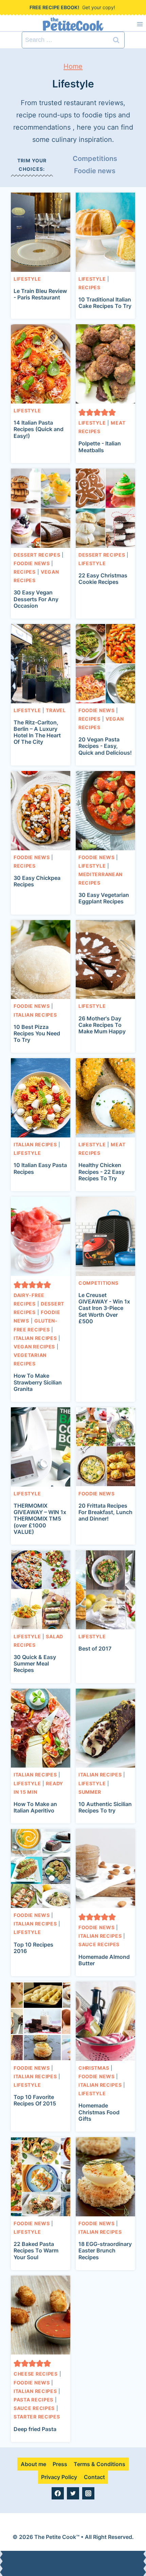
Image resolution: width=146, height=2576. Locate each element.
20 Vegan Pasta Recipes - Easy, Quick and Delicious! (105, 746)
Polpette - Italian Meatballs (100, 447)
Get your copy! (99, 7)
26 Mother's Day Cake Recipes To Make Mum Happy (102, 1025)
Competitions (95, 159)
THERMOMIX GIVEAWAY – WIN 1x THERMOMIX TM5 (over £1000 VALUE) (40, 1519)
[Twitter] (73, 2493)
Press (60, 2464)
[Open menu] (140, 24)
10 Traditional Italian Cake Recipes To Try (105, 303)
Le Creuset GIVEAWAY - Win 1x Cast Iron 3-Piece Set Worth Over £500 (104, 1308)
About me (33, 2464)
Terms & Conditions (99, 2464)
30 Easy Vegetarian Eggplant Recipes (104, 898)
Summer (90, 1792)
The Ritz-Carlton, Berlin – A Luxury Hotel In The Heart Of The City (37, 732)
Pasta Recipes (33, 2400)
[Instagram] (88, 2493)
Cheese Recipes (36, 2374)
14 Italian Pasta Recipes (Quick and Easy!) (39, 429)
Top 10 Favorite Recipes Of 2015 (35, 2100)
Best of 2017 (95, 1648)
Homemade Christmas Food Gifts (99, 2112)
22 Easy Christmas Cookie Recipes (103, 579)
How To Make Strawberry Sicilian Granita (38, 1382)
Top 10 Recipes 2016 (33, 1948)
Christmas (94, 2068)
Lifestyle (27, 279)
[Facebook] (58, 2493)
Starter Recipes (37, 2417)
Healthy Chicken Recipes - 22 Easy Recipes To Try (102, 1171)
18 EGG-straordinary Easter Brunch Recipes (105, 2250)
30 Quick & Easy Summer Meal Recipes (35, 1663)
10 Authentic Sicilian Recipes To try (105, 1807)
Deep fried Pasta (35, 2429)
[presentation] (41, 232)
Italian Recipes (35, 1015)
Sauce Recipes (99, 1944)
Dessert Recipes (37, 555)
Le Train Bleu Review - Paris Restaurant (40, 294)
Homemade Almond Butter (104, 1960)
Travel (56, 710)
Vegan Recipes (34, 1347)
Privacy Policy (59, 2477)
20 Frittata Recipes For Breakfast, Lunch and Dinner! (105, 1512)
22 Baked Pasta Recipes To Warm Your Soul (36, 2250)
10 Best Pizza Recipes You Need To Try (37, 1033)
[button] (82, 412)
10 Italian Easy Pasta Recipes (40, 1168)
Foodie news (95, 171)
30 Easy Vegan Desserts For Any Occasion (36, 599)
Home (73, 66)
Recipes (89, 287)
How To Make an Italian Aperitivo (35, 1807)
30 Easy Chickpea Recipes (37, 881)
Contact (94, 2477)
